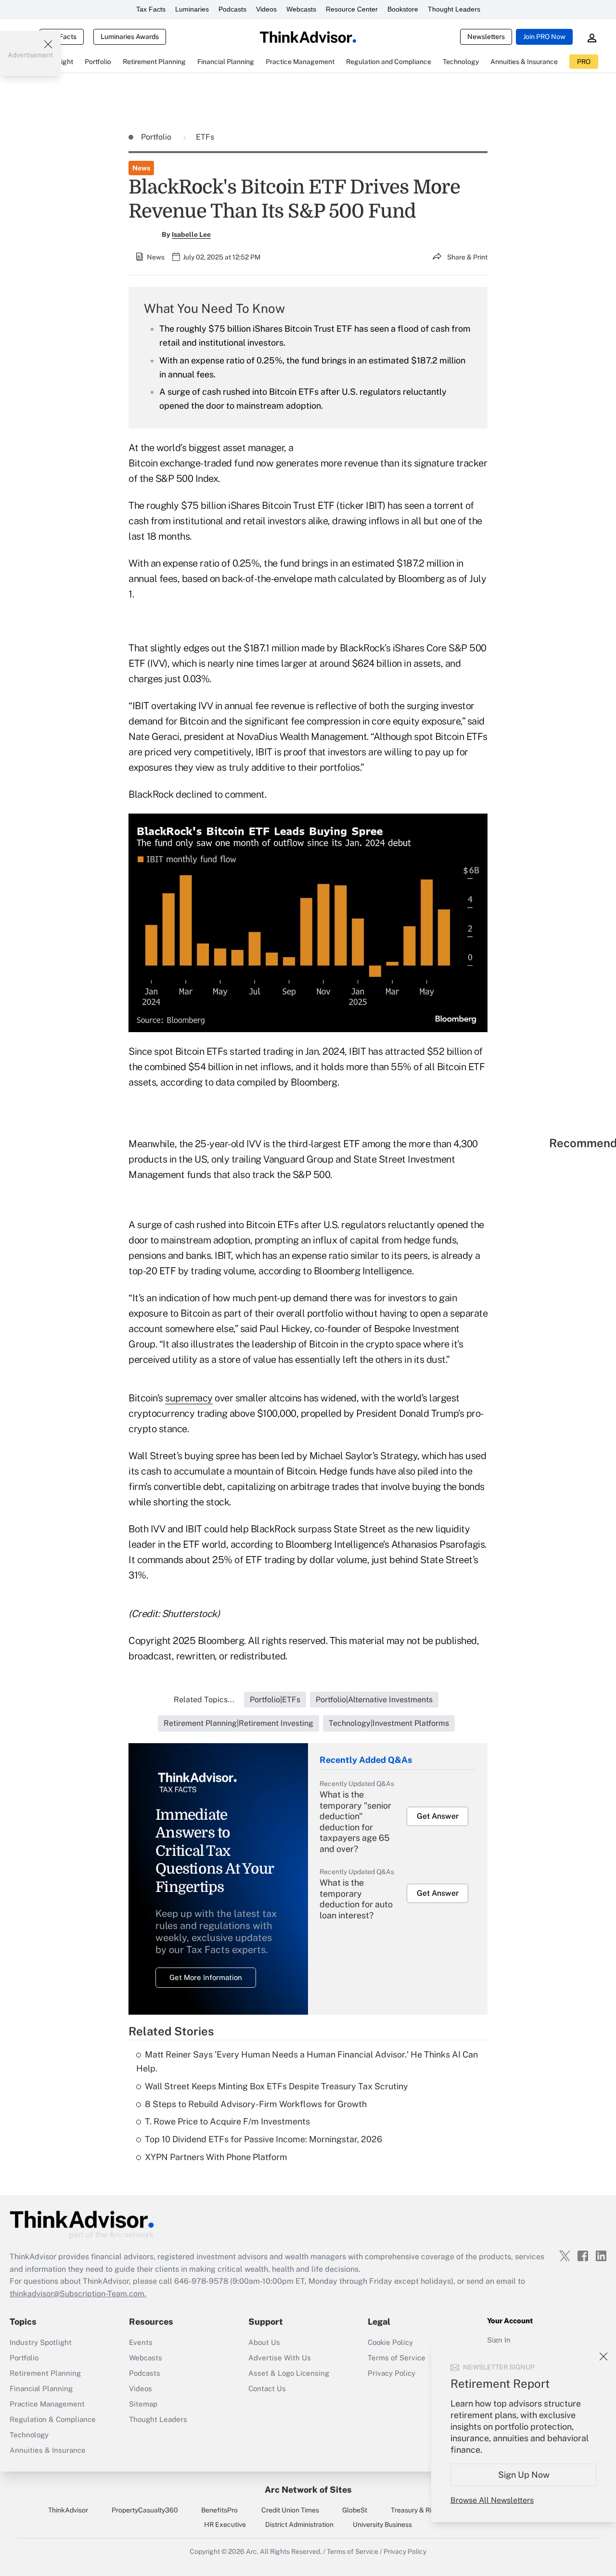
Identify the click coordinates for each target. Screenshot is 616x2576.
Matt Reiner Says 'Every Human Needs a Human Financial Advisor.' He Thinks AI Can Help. (307, 2061)
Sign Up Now (524, 2475)
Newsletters (486, 37)
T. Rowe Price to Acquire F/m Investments (227, 2121)
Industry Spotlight (41, 2342)
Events (141, 2342)
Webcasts (301, 9)
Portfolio (157, 137)
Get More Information (206, 1977)
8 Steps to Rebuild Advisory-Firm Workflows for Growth (256, 2104)
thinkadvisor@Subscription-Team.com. (78, 2294)
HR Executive (225, 2524)
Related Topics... (204, 1700)
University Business (382, 2524)
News (141, 168)
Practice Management (47, 2404)
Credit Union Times (290, 2510)
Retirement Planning (45, 2373)
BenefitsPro (219, 2510)
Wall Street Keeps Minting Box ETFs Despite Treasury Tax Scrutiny (276, 2086)
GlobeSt (355, 2510)
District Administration (299, 2524)
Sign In (499, 2340)
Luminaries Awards (130, 37)
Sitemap (143, 2404)
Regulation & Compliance (53, 2419)
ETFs (205, 137)
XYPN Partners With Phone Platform (216, 2157)
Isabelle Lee (191, 234)
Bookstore (403, 9)
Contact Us (267, 2388)
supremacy (189, 1398)
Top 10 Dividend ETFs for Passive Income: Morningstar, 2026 (263, 2139)
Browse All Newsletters (492, 2500)
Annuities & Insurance (48, 2450)
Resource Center (352, 9)
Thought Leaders (454, 9)
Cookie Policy (390, 2342)
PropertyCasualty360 (145, 2510)
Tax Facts (151, 9)
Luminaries (192, 9)
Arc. (252, 2551)
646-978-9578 (201, 2281)
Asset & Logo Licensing (289, 2373)
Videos (266, 9)
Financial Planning (41, 2388)
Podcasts (232, 9)
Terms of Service (397, 2358)
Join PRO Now (544, 37)
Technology (29, 2435)
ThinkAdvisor (68, 2510)
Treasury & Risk (415, 2510)
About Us (264, 2342)
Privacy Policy (391, 2373)
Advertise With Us (280, 2358)
